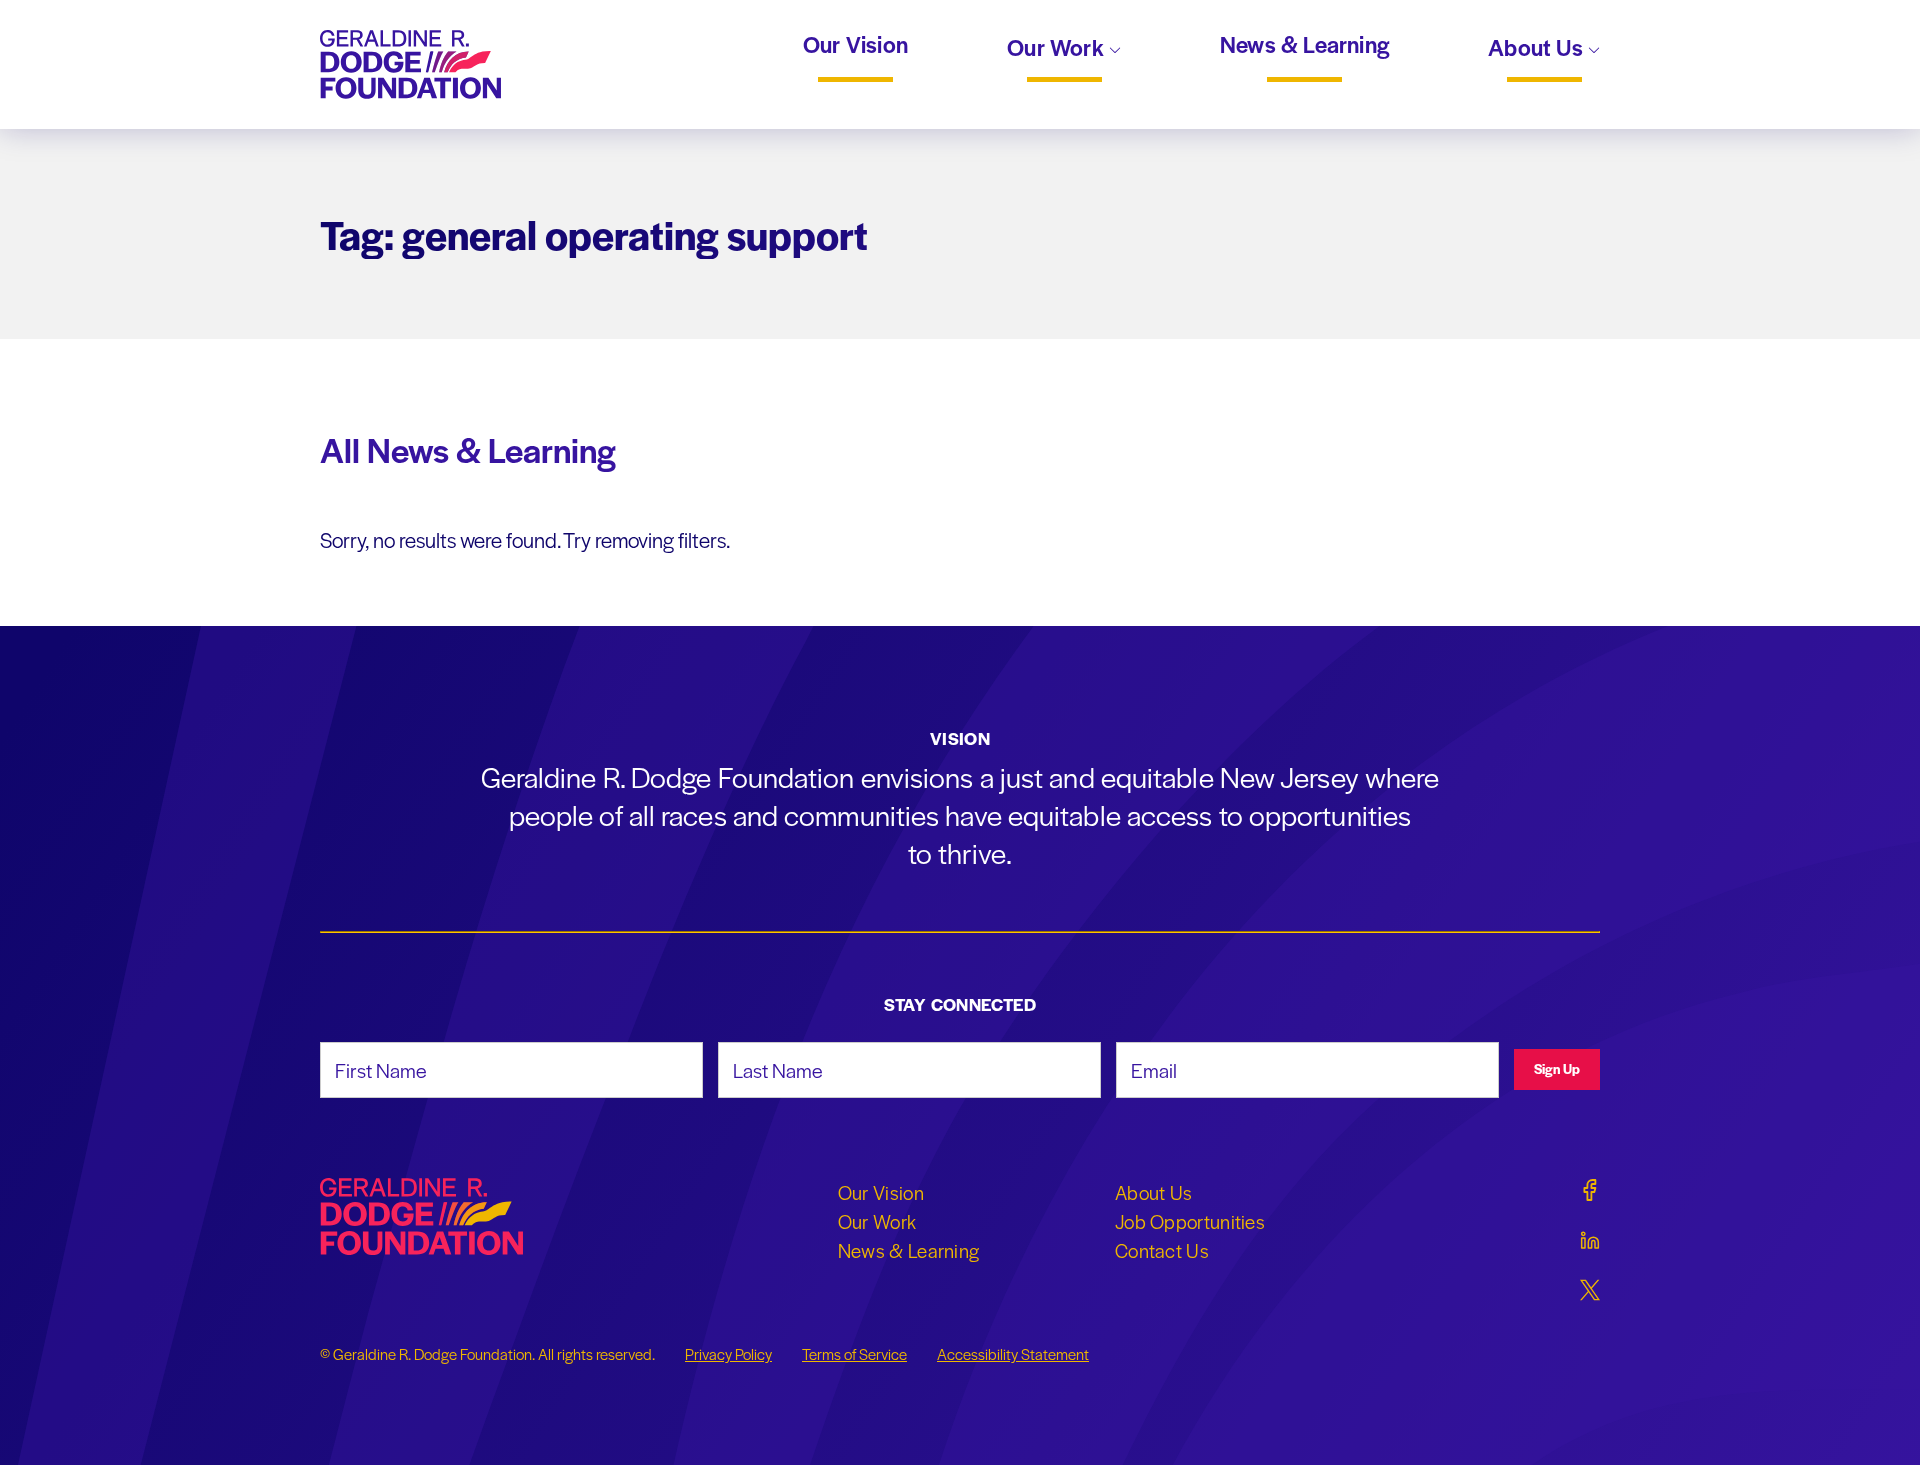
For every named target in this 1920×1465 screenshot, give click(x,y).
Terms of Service (854, 1354)
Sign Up (1557, 1068)
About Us (1538, 49)
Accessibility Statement (1013, 1354)
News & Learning (1304, 45)
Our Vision (855, 45)
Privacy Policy (728, 1354)
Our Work (1058, 49)
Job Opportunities (1190, 1221)
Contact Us (1162, 1250)
